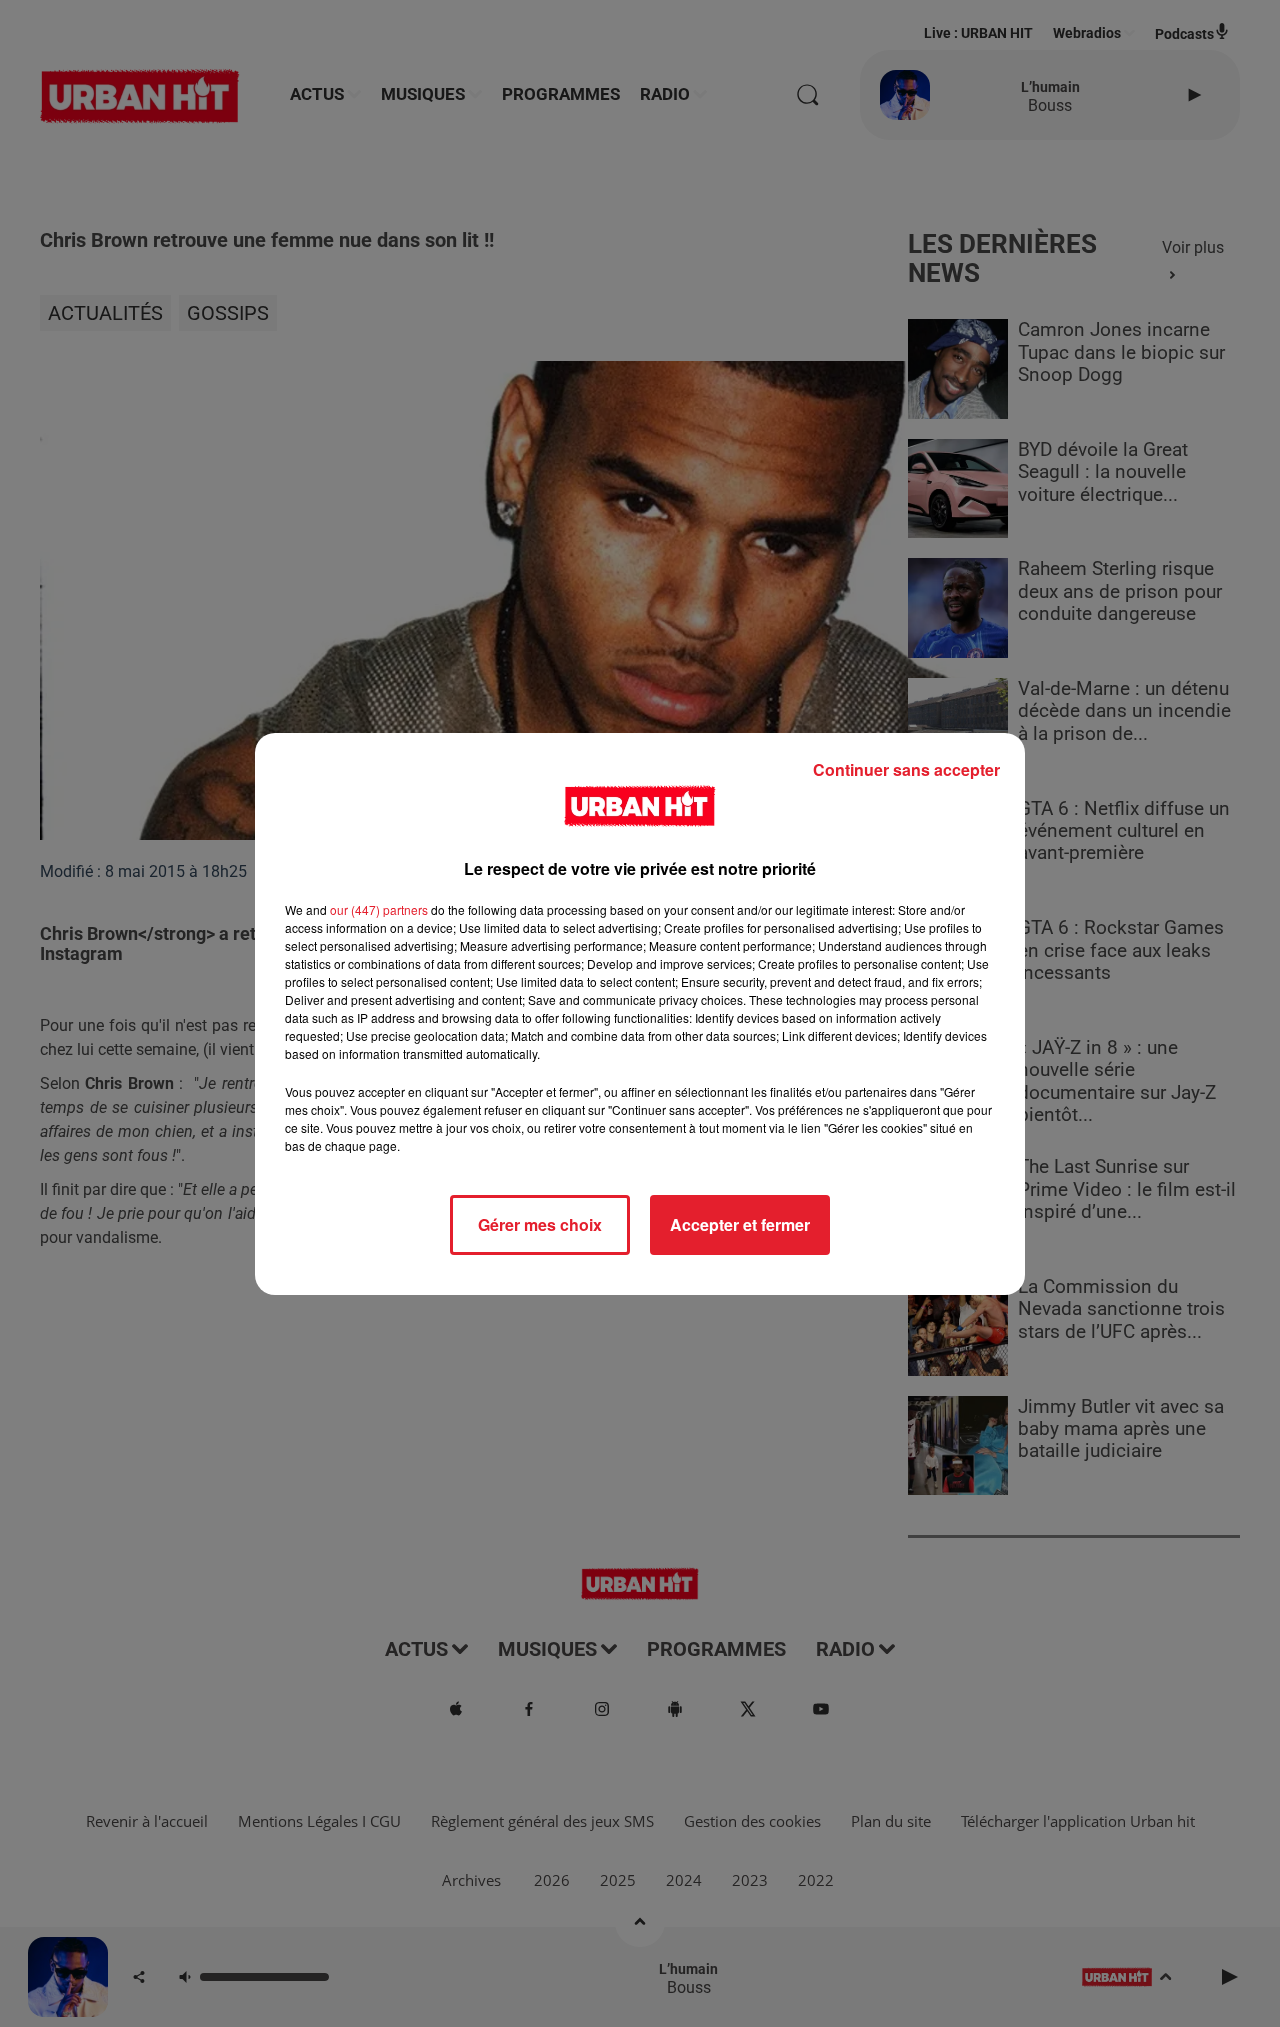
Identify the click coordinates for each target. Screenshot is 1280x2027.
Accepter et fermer (740, 1224)
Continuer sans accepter (906, 769)
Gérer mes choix (540, 1224)
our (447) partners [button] (379, 909)
